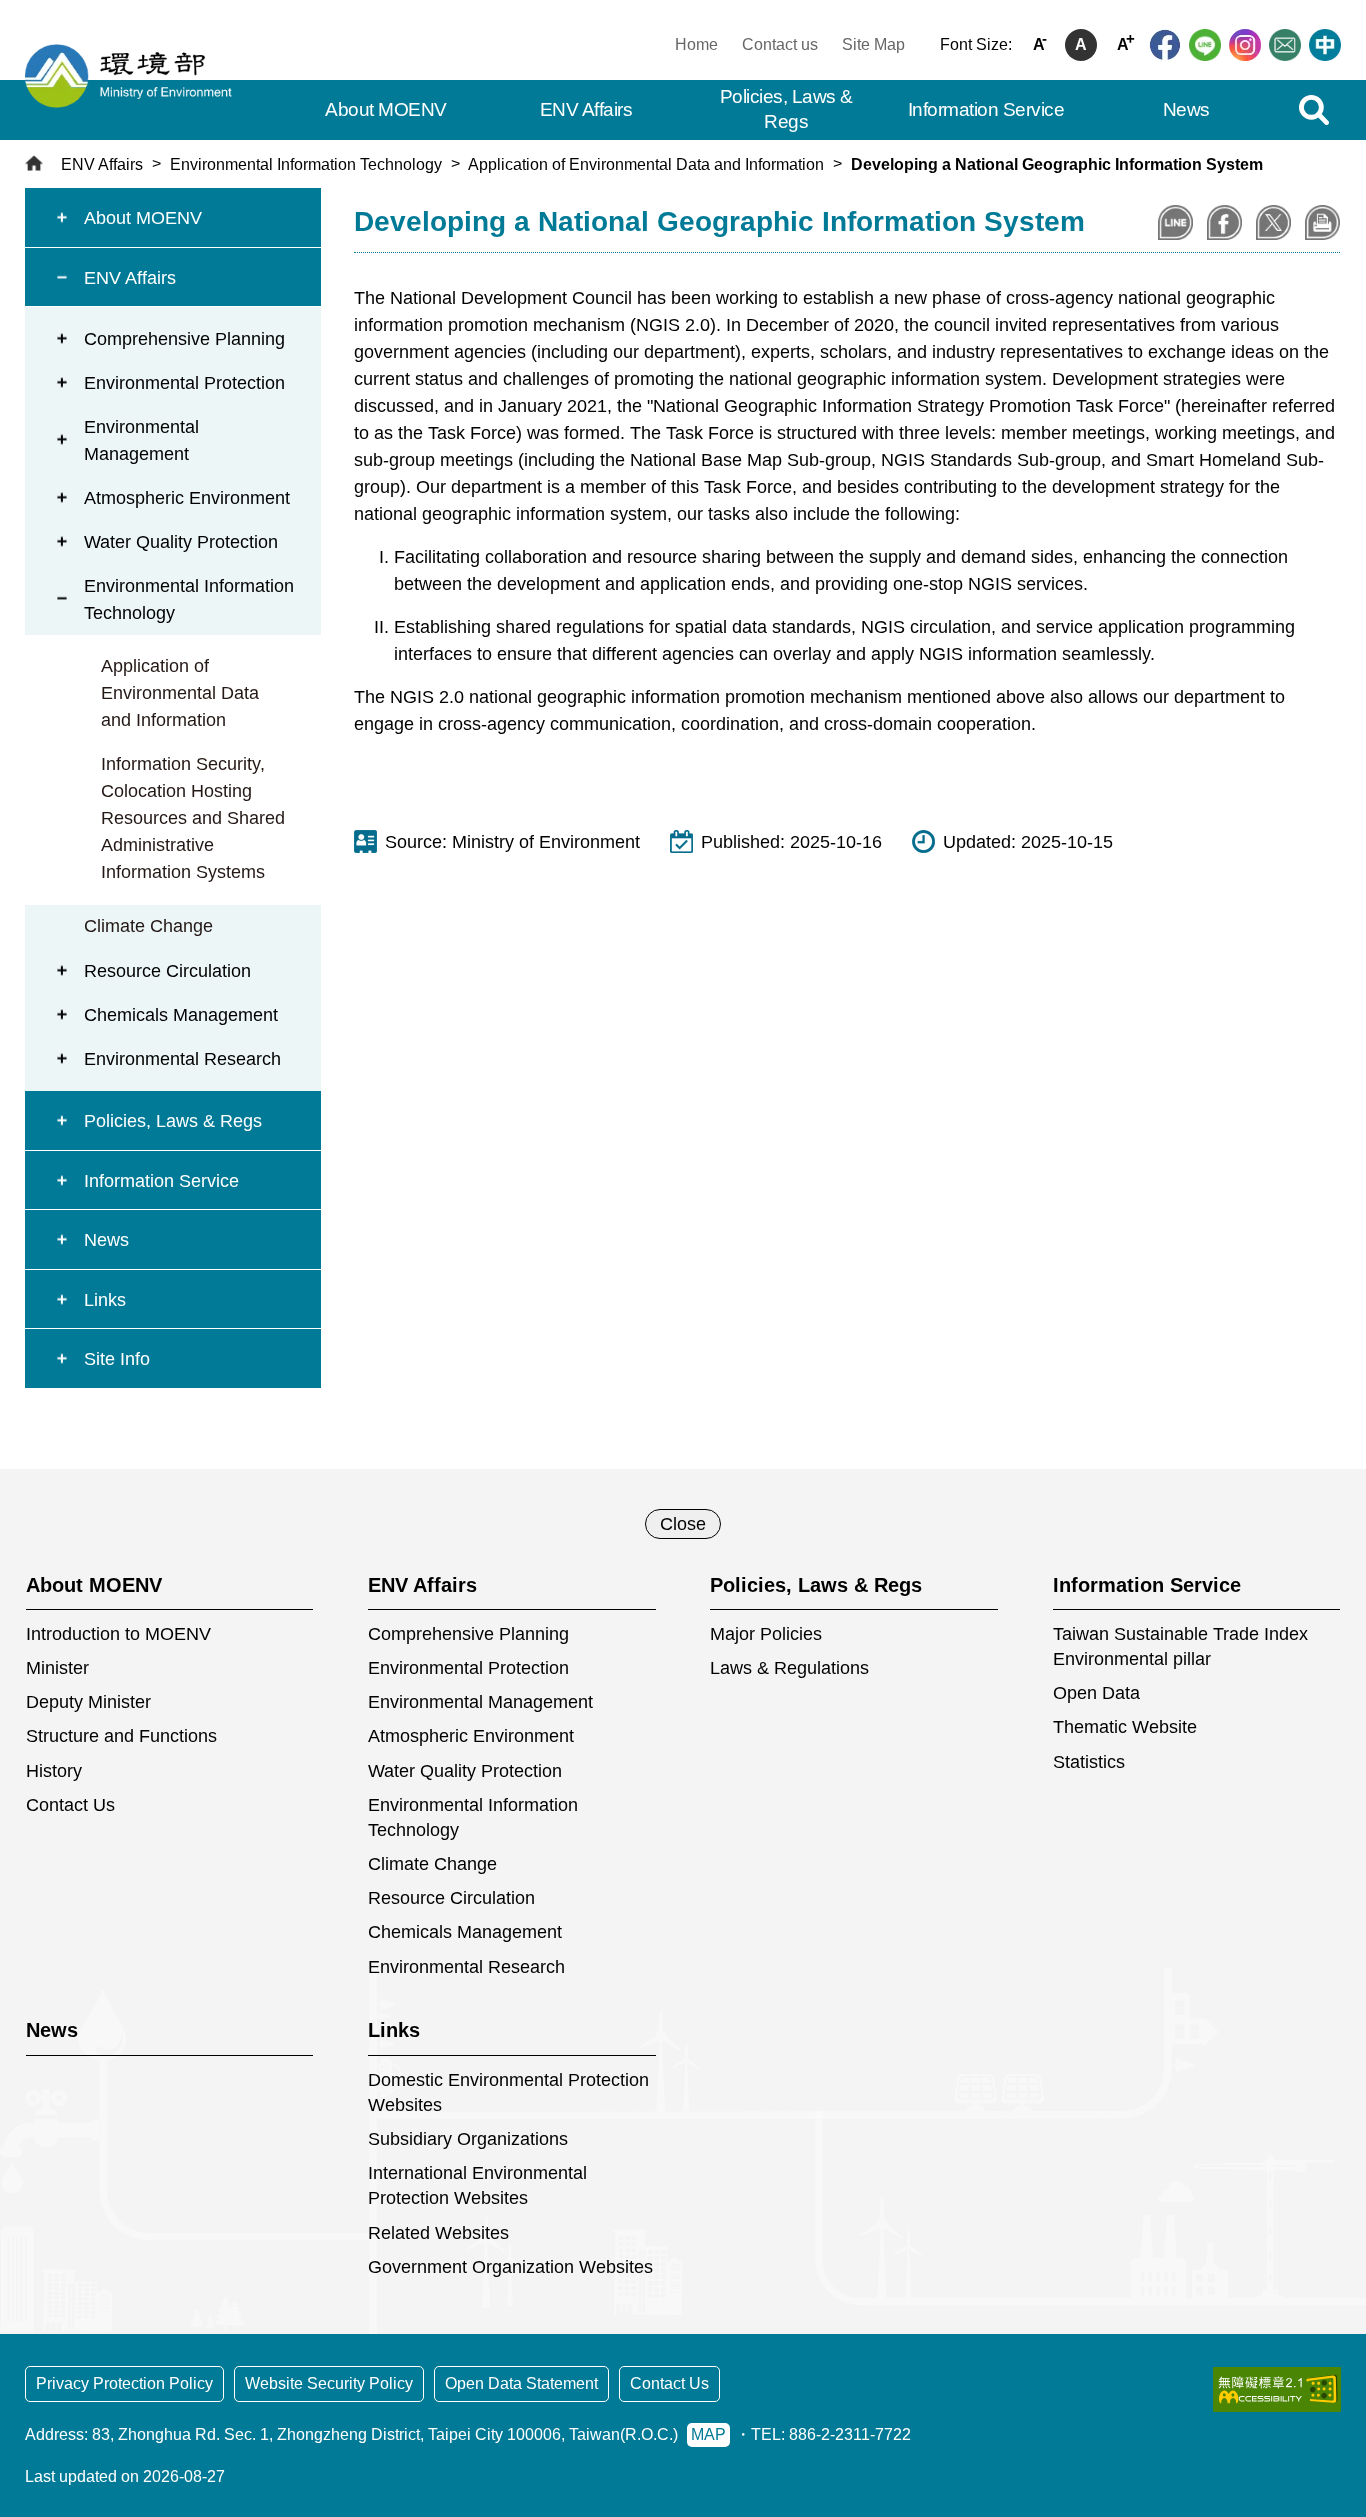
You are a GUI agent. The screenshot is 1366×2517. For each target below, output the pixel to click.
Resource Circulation (167, 971)
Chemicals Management (181, 1015)
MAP (708, 2434)
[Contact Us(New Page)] (1285, 45)
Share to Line (1175, 222)
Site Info (117, 1359)
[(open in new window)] (1277, 2389)
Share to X (1273, 222)
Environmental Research (182, 1059)
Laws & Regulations (789, 1668)
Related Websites (438, 2233)
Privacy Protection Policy (124, 2383)
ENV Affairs (102, 164)
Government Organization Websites (510, 2267)
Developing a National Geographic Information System (1057, 164)
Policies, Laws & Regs (173, 1121)
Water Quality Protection (181, 542)
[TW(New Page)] (1325, 45)
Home (696, 44)
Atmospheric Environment (187, 498)
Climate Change (148, 926)
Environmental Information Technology (306, 164)
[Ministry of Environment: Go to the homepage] (135, 76)
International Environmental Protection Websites (477, 2185)
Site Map (873, 44)
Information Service (161, 1181)
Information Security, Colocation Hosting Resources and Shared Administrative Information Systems (193, 818)
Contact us (780, 44)
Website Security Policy (329, 2383)
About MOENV (143, 218)
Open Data (1096, 1693)
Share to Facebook (1224, 222)
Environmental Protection (184, 383)
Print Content (1322, 222)
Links (105, 1300)
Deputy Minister (88, 1702)
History (54, 1771)
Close (683, 1524)
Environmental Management (141, 440)
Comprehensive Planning (184, 339)
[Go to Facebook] (1165, 45)
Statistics (1089, 1762)
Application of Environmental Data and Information (646, 164)
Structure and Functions (121, 1736)
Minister (57, 1668)
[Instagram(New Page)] (1245, 45)
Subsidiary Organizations (468, 2139)
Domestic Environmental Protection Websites (508, 2092)
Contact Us (70, 1805)
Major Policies (766, 1634)
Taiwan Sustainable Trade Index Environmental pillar (1180, 1646)
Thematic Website (1125, 1727)
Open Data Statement (521, 2383)
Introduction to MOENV (118, 1634)
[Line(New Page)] (1205, 45)
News (106, 1240)
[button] (1313, 110)
